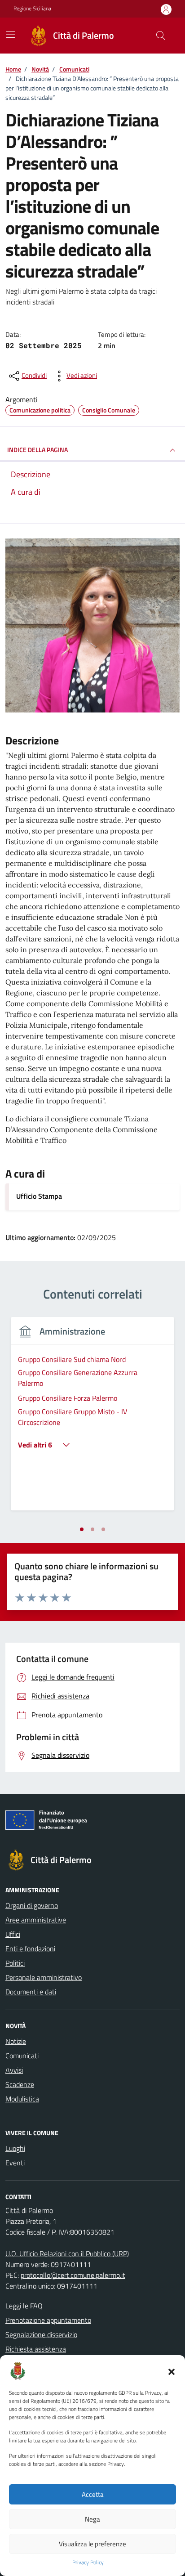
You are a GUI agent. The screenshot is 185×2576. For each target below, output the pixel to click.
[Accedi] (166, 9)
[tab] (82, 1529)
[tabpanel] (92, 1419)
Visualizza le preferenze (92, 2544)
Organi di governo (32, 1905)
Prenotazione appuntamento (48, 2320)
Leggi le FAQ (24, 2306)
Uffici (13, 1934)
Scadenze (20, 2084)
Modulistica (22, 2099)
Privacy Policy (88, 2563)
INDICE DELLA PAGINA (37, 450)
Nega (92, 2519)
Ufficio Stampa (39, 1196)
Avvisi (14, 2070)
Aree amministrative (36, 1920)
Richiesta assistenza (36, 2349)
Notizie (16, 2041)
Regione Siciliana (32, 9)
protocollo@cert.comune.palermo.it (73, 2275)
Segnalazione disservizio (41, 2334)
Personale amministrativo (44, 1977)
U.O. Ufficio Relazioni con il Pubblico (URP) (67, 2253)
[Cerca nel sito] (161, 36)
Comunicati (22, 2056)
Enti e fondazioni (30, 1949)
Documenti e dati (31, 1992)
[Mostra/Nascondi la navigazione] (11, 35)
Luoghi (15, 2148)
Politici (15, 1963)
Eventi (15, 2163)
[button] (172, 2371)
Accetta (93, 2494)
